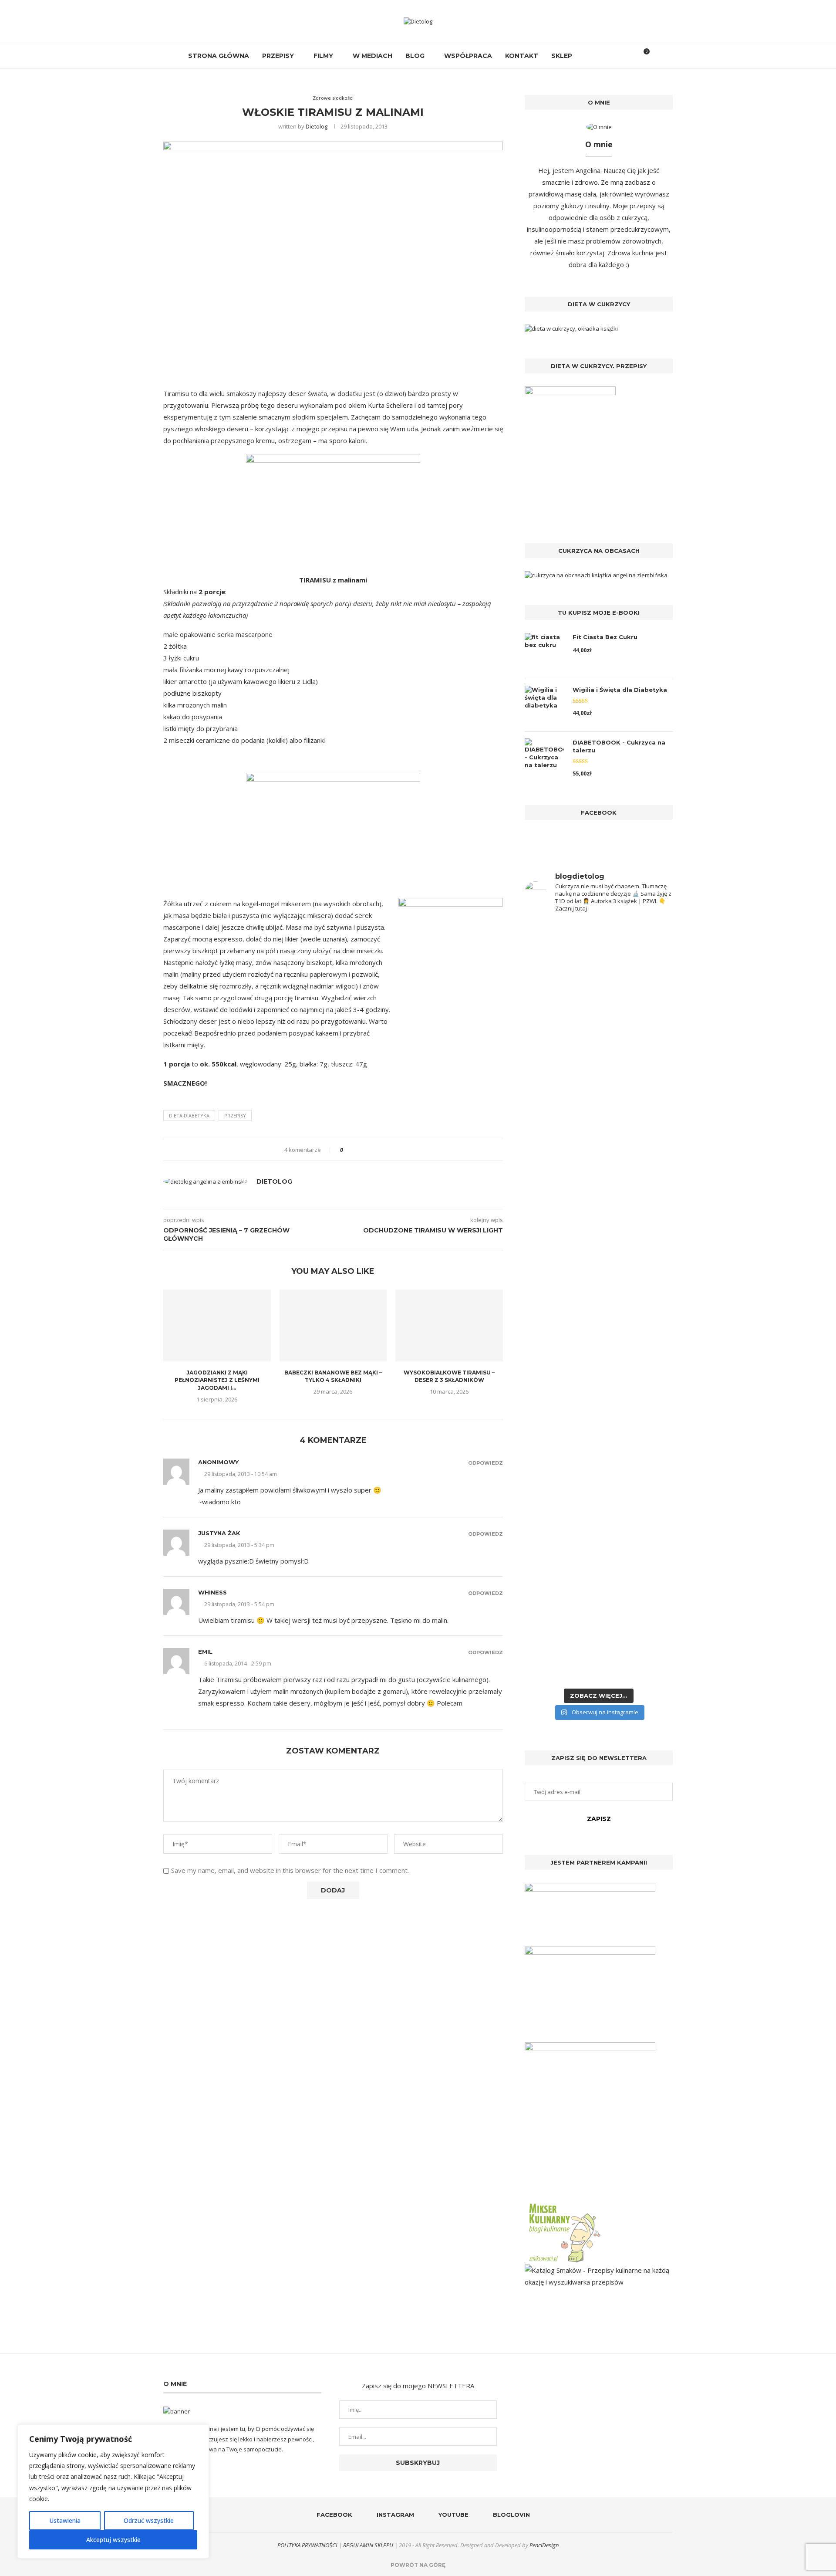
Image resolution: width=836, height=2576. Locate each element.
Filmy (323, 56)
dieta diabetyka (189, 1115)
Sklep (562, 56)
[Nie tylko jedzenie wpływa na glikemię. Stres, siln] (637, 1086)
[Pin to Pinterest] (374, 1150)
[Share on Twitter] (366, 1150)
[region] (113, 2491)
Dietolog (317, 126)
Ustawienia (65, 2520)
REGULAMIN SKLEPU (368, 2545)
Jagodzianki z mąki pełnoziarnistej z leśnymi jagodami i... (217, 1380)
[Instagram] (597, 56)
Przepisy (278, 56)
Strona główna (219, 56)
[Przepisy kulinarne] (564, 2205)
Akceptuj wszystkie (113, 2540)
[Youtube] (606, 56)
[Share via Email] (382, 1150)
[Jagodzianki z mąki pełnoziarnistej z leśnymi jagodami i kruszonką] (217, 1325)
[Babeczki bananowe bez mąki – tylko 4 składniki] (333, 1325)
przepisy (235, 1115)
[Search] (628, 56)
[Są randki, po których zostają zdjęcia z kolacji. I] (637, 1467)
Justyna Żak (219, 1533)
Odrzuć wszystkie (149, 2520)
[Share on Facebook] (357, 1150)
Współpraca (468, 56)
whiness (212, 1592)
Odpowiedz (485, 1463)
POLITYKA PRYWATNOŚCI (307, 2545)
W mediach (372, 56)
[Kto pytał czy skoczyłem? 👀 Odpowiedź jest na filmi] (561, 1299)
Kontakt (522, 56)
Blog (415, 56)
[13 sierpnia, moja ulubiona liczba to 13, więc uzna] (561, 1035)
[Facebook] (588, 56)
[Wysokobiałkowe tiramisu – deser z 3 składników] (449, 1325)
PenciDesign (544, 2545)
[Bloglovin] (615, 56)
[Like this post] (348, 1150)
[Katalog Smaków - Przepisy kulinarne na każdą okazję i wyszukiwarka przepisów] (599, 2270)
